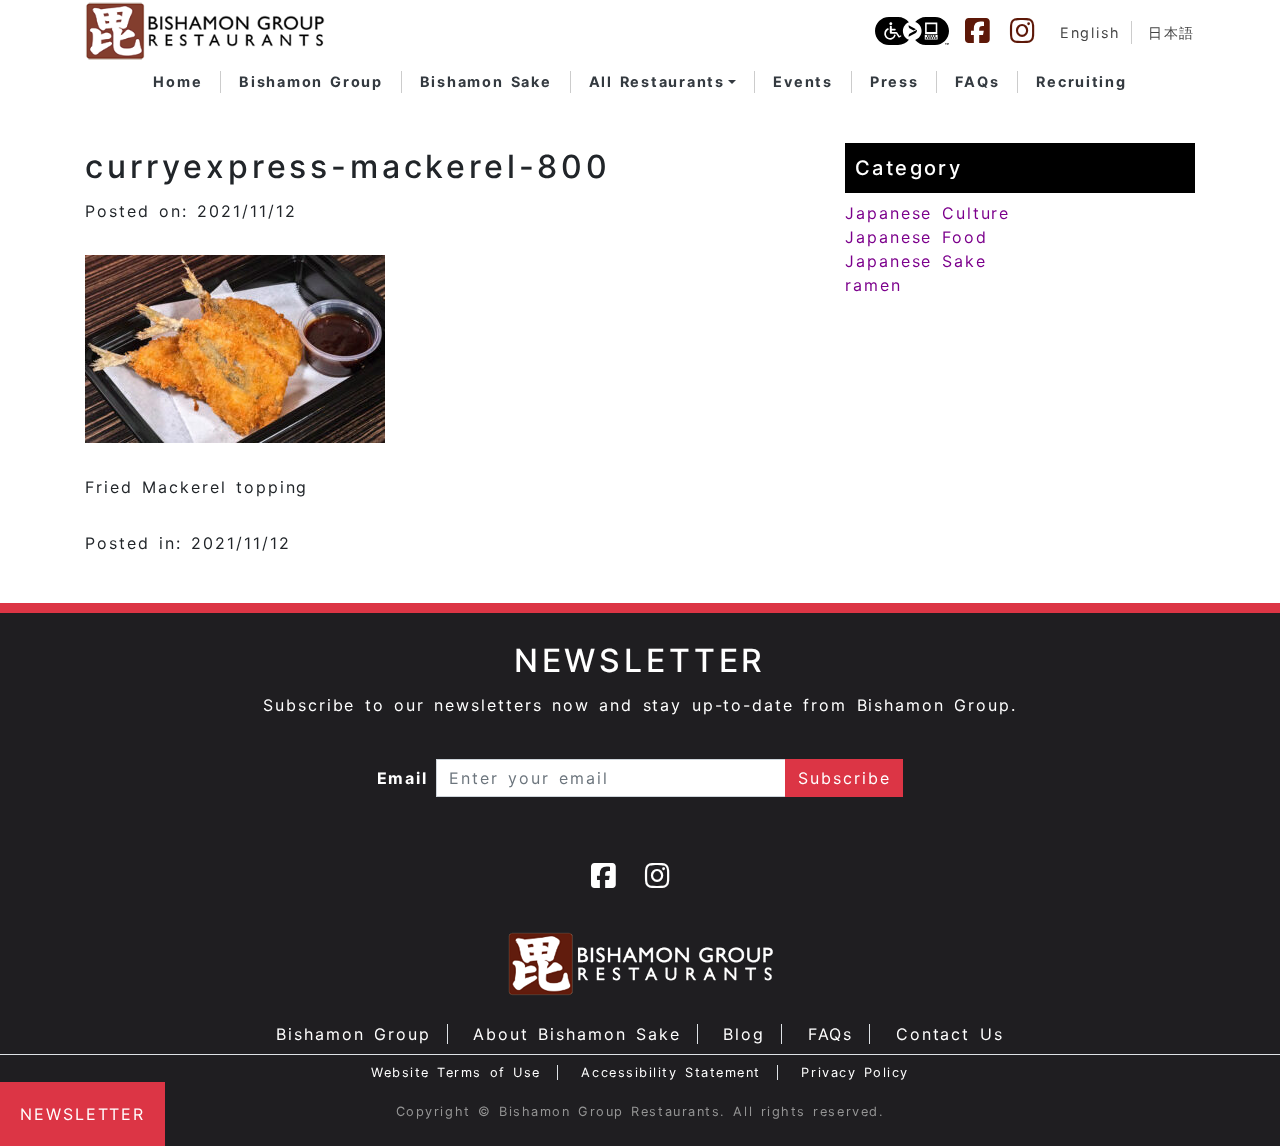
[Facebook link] (987, 31)
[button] (663, 82)
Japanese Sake (916, 261)
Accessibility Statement (670, 1072)
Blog (744, 1034)
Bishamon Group (353, 1034)
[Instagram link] (1032, 31)
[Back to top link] (1230, 1096)
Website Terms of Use (456, 1072)
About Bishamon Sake (577, 1034)
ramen (873, 285)
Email (403, 778)
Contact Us (950, 1034)
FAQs (831, 1034)
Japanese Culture (927, 213)
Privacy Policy (855, 1072)
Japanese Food (916, 237)
